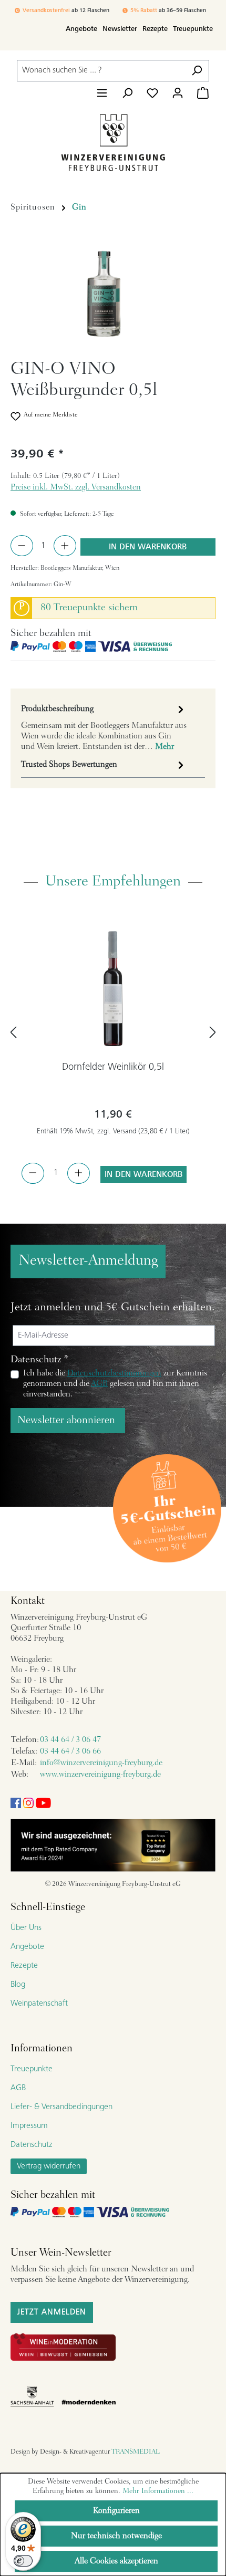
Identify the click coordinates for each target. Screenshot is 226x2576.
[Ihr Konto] (178, 93)
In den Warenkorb (148, 547)
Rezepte (155, 29)
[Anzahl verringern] (22, 546)
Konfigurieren (116, 2511)
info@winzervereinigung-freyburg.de (101, 1763)
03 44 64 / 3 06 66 (70, 1751)
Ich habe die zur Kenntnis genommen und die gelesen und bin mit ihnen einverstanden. (115, 1384)
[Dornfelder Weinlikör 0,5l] (113, 988)
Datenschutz (32, 2145)
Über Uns (26, 1928)
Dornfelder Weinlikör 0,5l (113, 1067)
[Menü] (102, 93)
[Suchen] (197, 71)
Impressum (29, 2126)
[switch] (23, 2561)
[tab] (104, 727)
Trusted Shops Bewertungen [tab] (69, 765)
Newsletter (120, 29)
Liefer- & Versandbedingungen (61, 2107)
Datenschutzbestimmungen (114, 1373)
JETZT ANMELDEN (52, 2312)
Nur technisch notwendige (116, 2536)
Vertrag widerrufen (49, 2166)
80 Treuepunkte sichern (89, 608)
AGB (99, 1384)
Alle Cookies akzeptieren (116, 2561)
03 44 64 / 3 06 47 (70, 1740)
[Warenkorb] (203, 93)
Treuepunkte (193, 29)
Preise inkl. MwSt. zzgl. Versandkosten (76, 487)
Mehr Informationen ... (158, 2491)
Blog (18, 1985)
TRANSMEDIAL (136, 2452)
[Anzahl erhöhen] (65, 546)
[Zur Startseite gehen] (113, 142)
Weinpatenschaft (39, 2004)
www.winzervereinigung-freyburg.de (100, 1775)
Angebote (81, 29)
